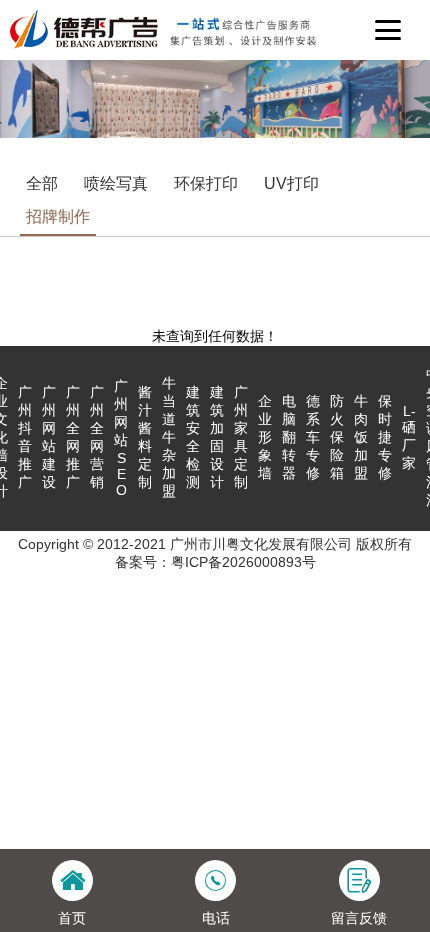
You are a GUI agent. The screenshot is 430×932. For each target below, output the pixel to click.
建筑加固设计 (217, 437)
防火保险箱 (337, 437)
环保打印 (206, 183)
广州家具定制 (241, 437)
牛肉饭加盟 (361, 437)
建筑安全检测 (193, 437)
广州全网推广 (73, 437)
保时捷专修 (385, 437)
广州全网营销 (97, 437)
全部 (42, 183)
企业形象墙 (265, 437)
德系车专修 (313, 437)
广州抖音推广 (25, 437)
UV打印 (291, 183)
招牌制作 (58, 216)
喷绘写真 (116, 183)
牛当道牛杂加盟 (169, 437)
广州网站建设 (49, 437)
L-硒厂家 (409, 437)
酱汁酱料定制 (145, 437)
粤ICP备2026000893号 (243, 562)
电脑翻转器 (289, 437)
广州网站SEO (121, 438)
